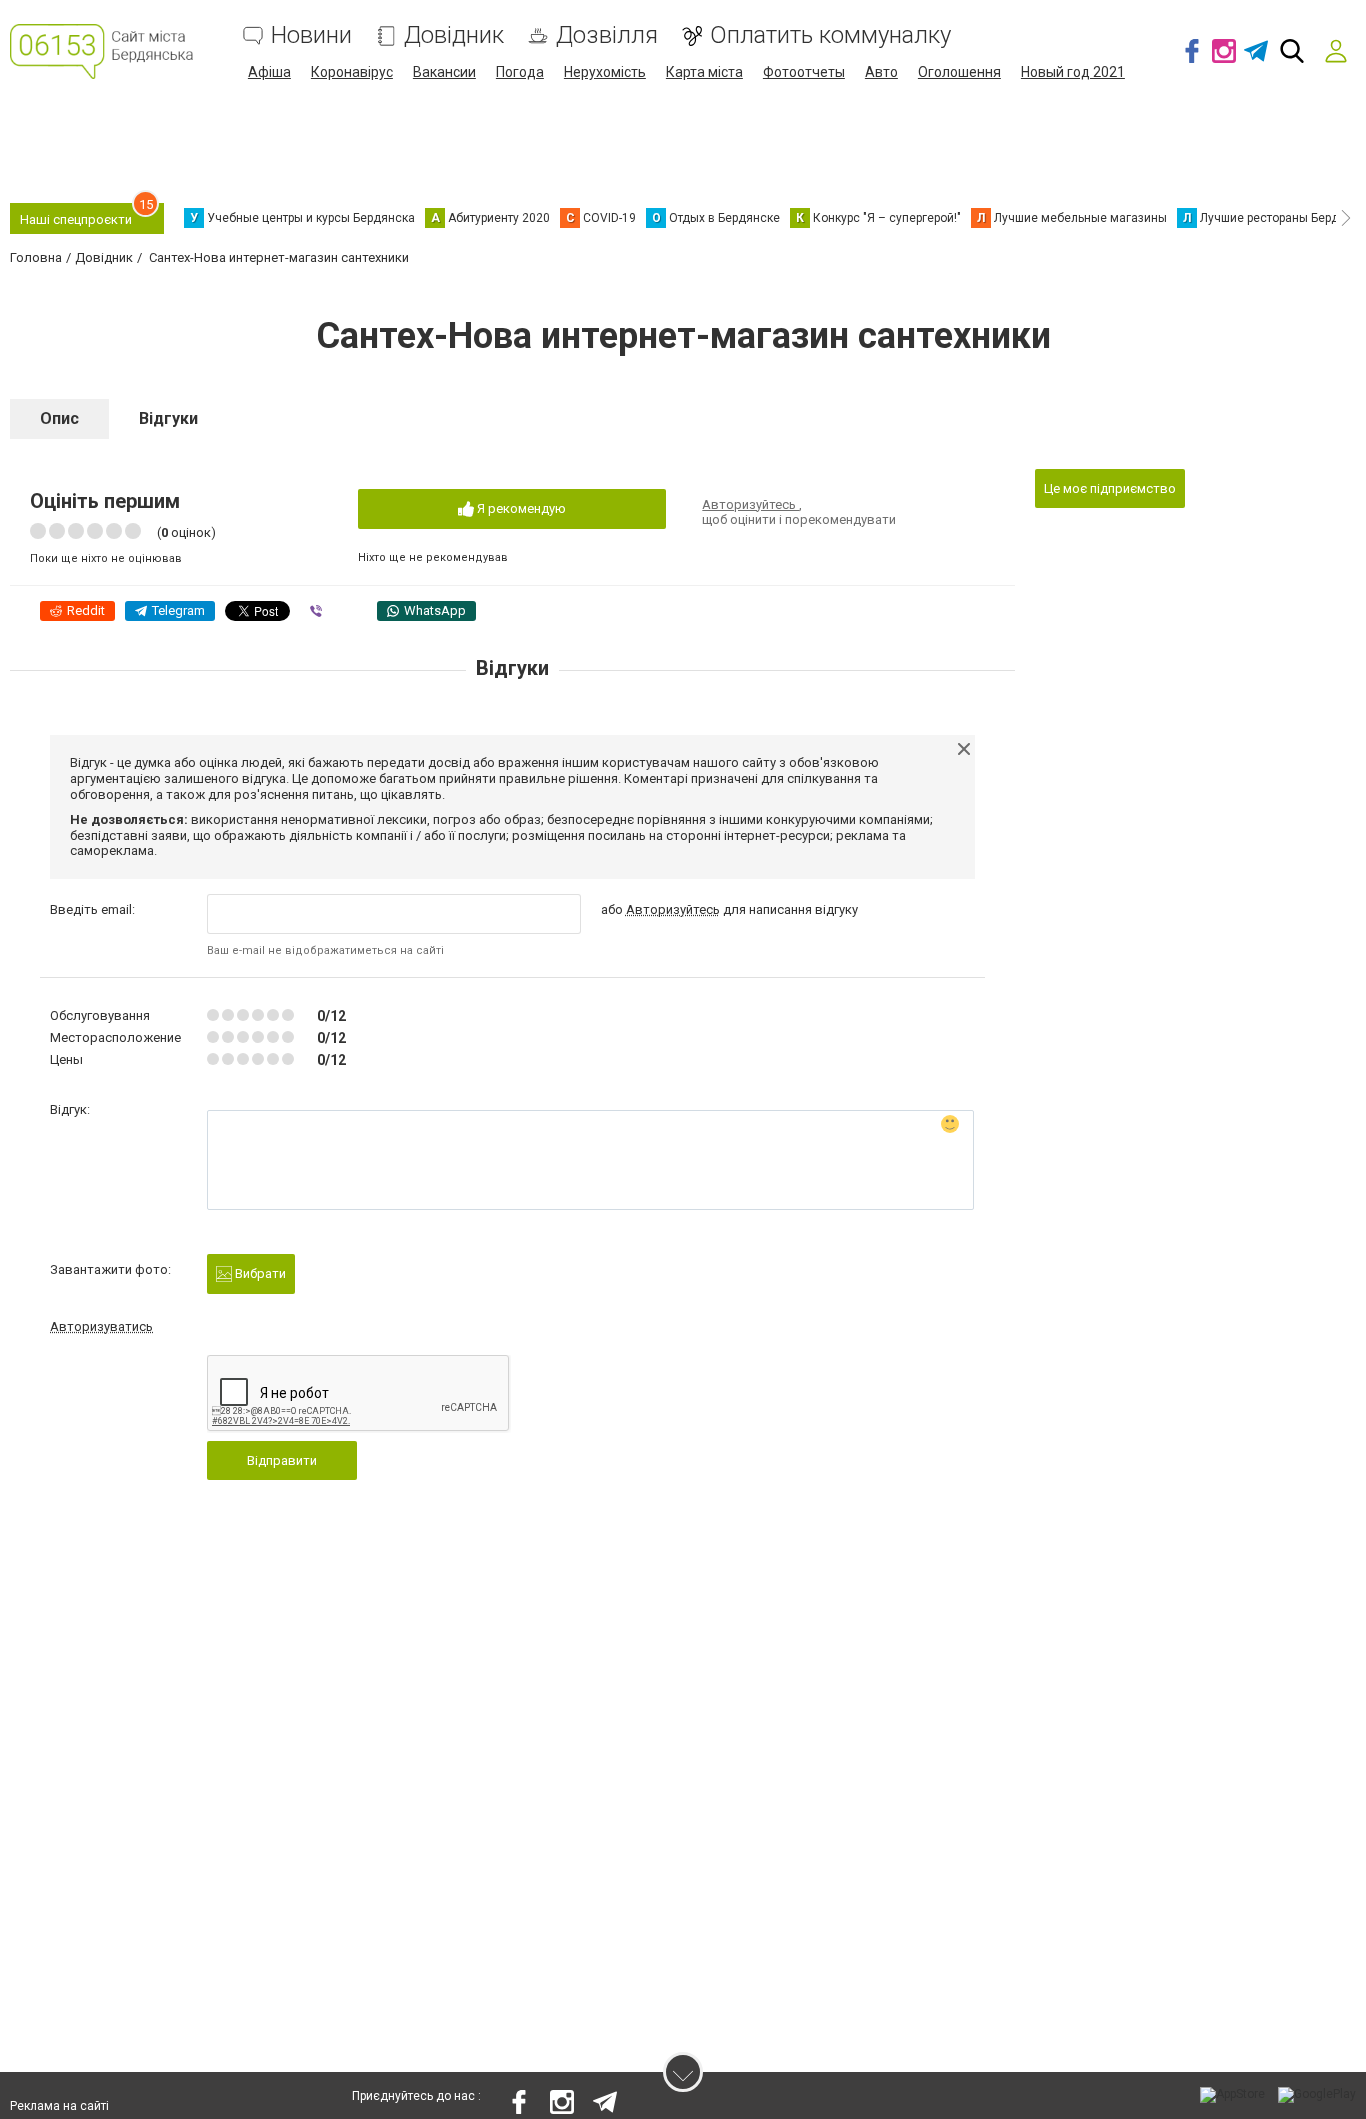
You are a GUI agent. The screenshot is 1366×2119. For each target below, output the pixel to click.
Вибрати (259, 1273)
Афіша (269, 72)
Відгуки (168, 418)
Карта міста (704, 72)
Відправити (282, 1460)
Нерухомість (605, 72)
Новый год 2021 (1073, 72)
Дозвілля (607, 35)
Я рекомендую (520, 508)
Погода (520, 72)
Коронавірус (352, 72)
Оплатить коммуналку (830, 35)
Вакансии (444, 72)
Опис (59, 418)
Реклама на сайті (59, 2106)
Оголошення (959, 72)
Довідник (454, 35)
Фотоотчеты (804, 72)
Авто (881, 72)
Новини (311, 35)
